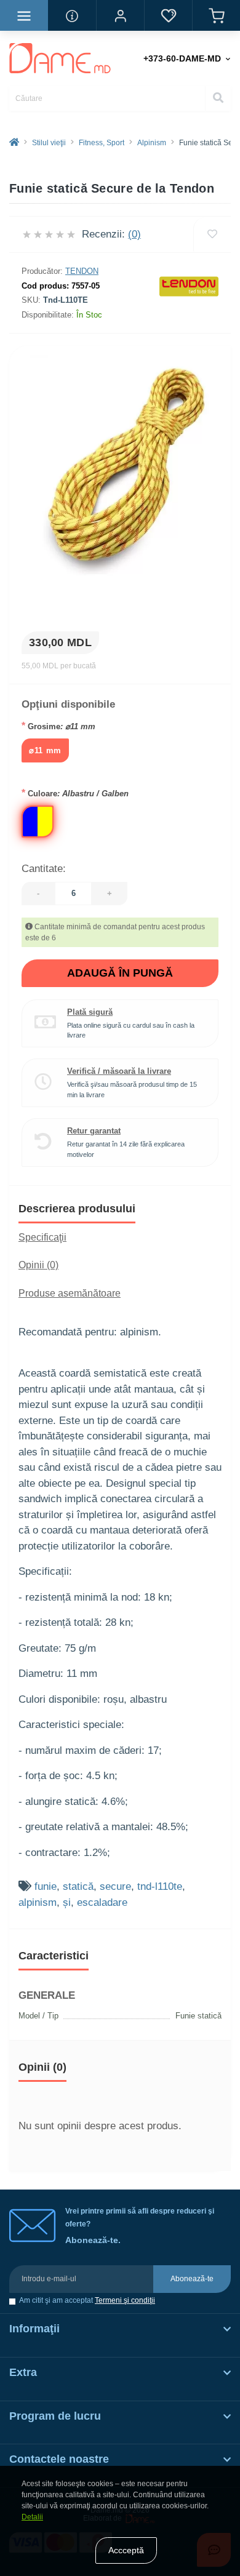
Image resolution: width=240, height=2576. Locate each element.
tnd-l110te (160, 1886)
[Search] (218, 98)
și (67, 1902)
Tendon (82, 271)
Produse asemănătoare (70, 1293)
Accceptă (126, 2550)
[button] (120, 15)
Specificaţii (42, 1237)
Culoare (75, 793)
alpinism (38, 1902)
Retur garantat (94, 1131)
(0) (134, 234)
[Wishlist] (212, 234)
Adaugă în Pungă (120, 973)
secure (115, 1886)
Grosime (58, 726)
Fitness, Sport (102, 143)
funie (46, 1886)
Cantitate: (44, 869)
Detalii (32, 2517)
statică (78, 1886)
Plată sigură (90, 1012)
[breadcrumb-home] (14, 143)
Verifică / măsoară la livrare (119, 1071)
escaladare (102, 1902)
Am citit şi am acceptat (87, 2301)
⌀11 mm (45, 750)
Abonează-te (192, 2279)
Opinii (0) (38, 1265)
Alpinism (152, 143)
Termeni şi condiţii (125, 2300)
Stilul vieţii (49, 143)
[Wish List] (168, 15)
